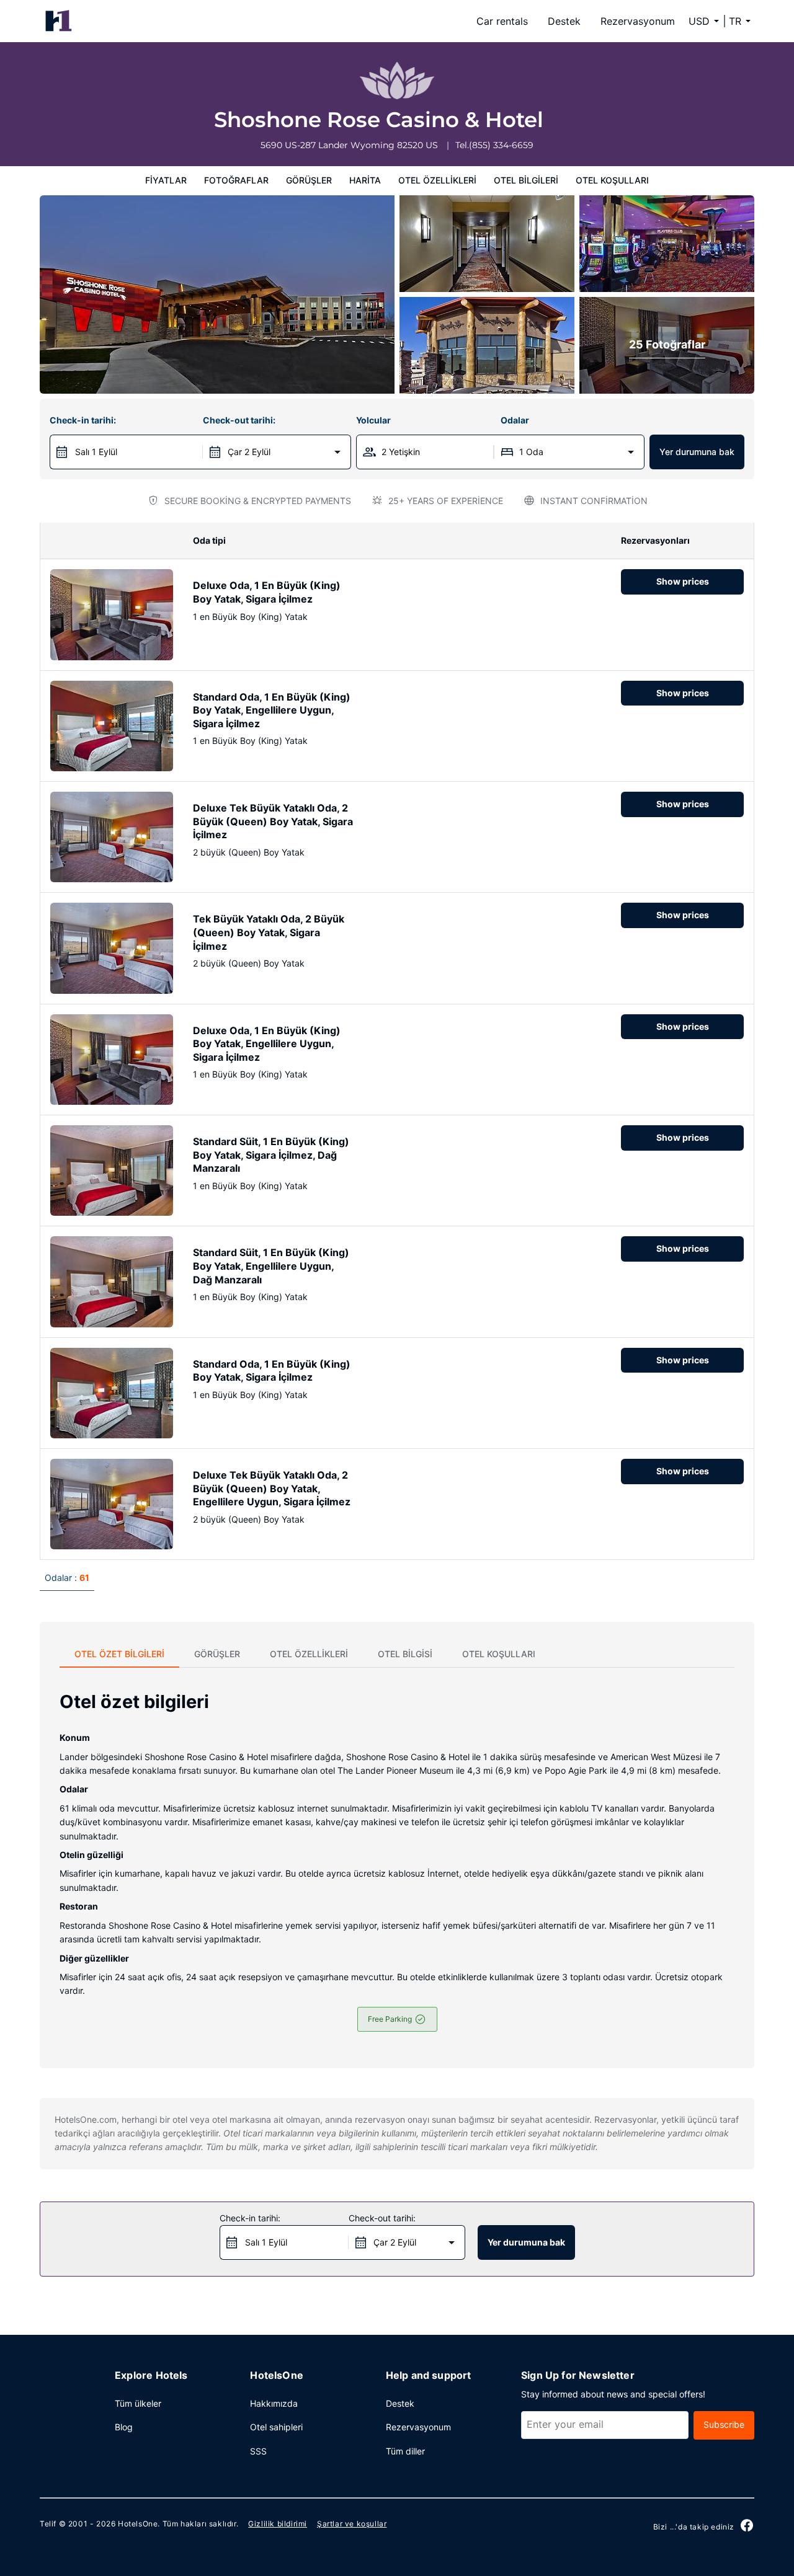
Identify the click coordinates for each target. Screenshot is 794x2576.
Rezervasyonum (638, 21)
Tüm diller (405, 2451)
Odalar (515, 420)
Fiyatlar (166, 180)
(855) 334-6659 (501, 145)
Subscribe (724, 2424)
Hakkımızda (274, 2403)
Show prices (683, 581)
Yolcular (373, 420)
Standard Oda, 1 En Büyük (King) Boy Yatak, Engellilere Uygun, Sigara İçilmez (272, 710)
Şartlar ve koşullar (352, 2524)
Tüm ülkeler (138, 2403)
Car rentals (502, 21)
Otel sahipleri (276, 2427)
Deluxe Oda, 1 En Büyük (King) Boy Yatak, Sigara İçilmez (267, 592)
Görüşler (309, 180)
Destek (564, 21)
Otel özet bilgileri (119, 1654)
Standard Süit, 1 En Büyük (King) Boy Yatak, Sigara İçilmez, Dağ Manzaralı (271, 1155)
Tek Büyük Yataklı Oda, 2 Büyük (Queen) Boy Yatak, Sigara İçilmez (269, 932)
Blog (124, 2427)
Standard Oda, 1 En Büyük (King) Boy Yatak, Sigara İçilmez (272, 1371)
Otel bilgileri (526, 180)
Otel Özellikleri (437, 180)
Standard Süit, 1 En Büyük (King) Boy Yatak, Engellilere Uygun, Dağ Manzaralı (271, 1266)
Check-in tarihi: (83, 420)
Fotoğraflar (236, 180)
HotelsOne (138, 2524)
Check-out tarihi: (239, 420)
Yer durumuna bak (697, 452)
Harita (365, 180)
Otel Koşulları (612, 180)
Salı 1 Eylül (96, 452)
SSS (258, 2451)
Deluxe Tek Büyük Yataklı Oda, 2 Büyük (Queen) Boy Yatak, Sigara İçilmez (273, 821)
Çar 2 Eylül (249, 452)
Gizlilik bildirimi (278, 2524)
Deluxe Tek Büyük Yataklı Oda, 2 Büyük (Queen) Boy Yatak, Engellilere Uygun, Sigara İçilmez (272, 1488)
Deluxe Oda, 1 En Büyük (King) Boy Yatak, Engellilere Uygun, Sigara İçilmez (267, 1044)
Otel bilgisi (405, 1654)
